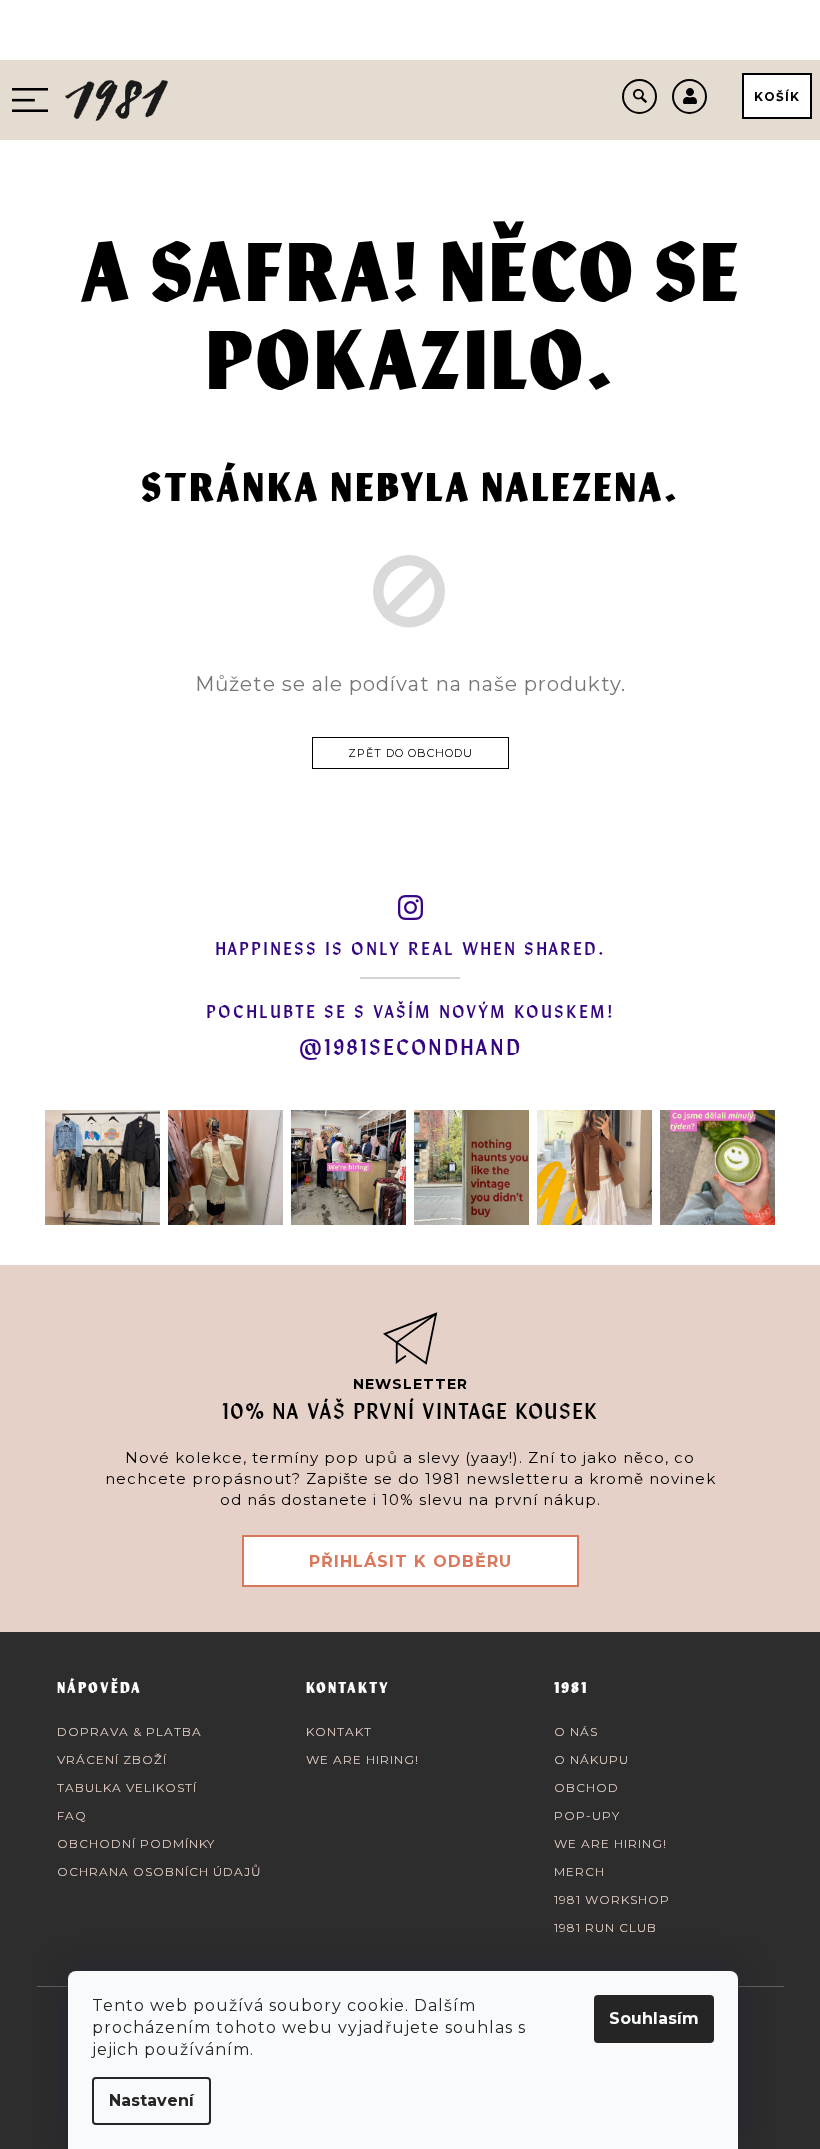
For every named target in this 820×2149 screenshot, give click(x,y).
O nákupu (591, 1759)
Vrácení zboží (112, 1759)
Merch (579, 1871)
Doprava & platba (129, 1731)
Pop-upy (587, 1815)
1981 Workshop (612, 1899)
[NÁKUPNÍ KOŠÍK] (777, 96)
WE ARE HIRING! (362, 1759)
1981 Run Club (605, 1927)
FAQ (72, 1815)
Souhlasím (654, 2018)
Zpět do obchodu (410, 753)
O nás (576, 1731)
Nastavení (151, 2100)
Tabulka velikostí (127, 1787)
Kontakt (339, 1731)
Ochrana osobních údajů (159, 1871)
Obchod (586, 1787)
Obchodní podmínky (136, 1843)
